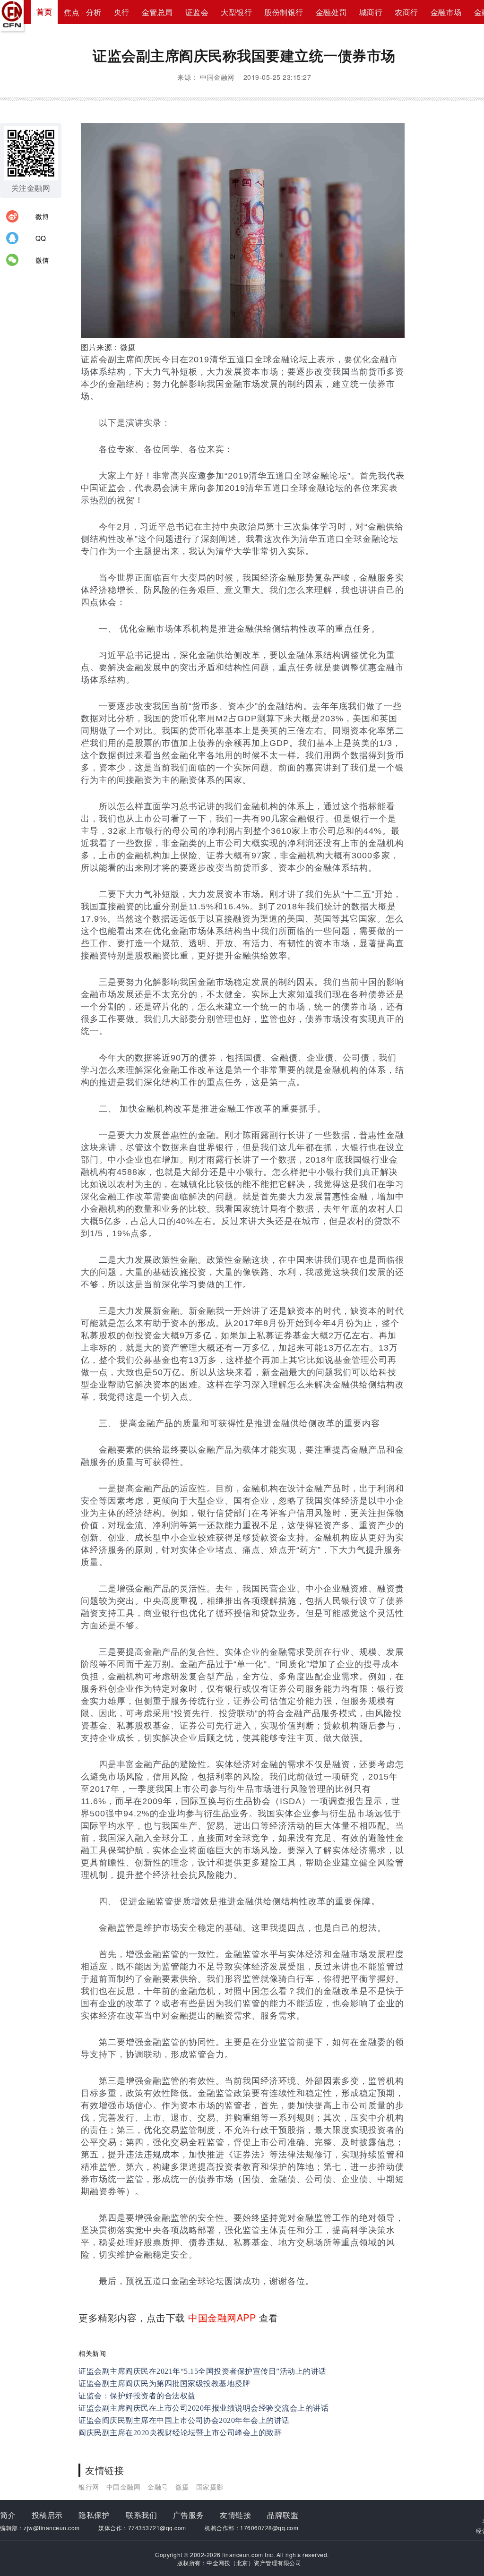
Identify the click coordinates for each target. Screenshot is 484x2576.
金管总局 (157, 12)
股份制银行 (284, 12)
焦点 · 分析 (83, 12)
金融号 (158, 2487)
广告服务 (189, 2515)
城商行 (371, 12)
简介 (8, 2515)
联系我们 (141, 2515)
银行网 (89, 2487)
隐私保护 (94, 2515)
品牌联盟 (283, 2515)
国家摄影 (210, 2487)
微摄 (182, 2487)
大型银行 (236, 12)
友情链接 (235, 2515)
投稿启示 (47, 2515)
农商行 (406, 12)
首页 (44, 12)
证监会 (197, 12)
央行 (122, 12)
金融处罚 (331, 12)
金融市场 (446, 12)
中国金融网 (124, 2487)
